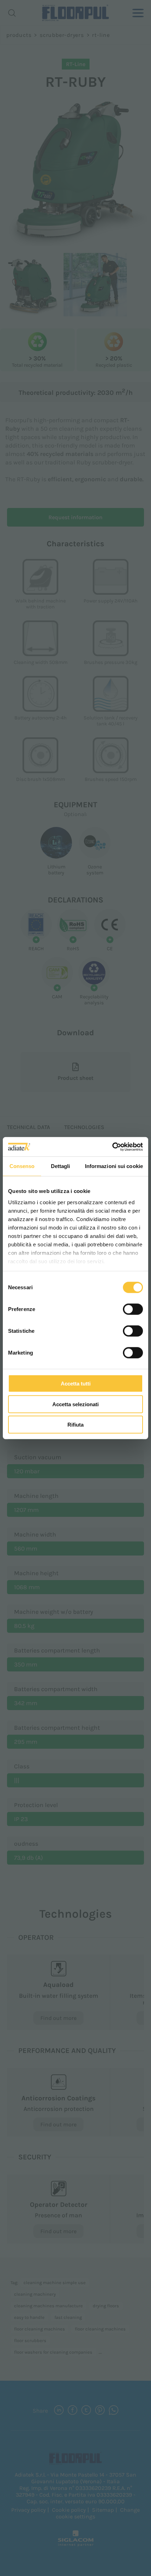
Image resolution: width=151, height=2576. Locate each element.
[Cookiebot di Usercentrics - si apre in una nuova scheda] (112, 1147)
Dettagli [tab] (61, 1166)
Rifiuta (75, 1425)
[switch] (133, 1309)
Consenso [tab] (22, 1166)
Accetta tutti (76, 1384)
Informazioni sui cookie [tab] (114, 1166)
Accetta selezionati (75, 1404)
